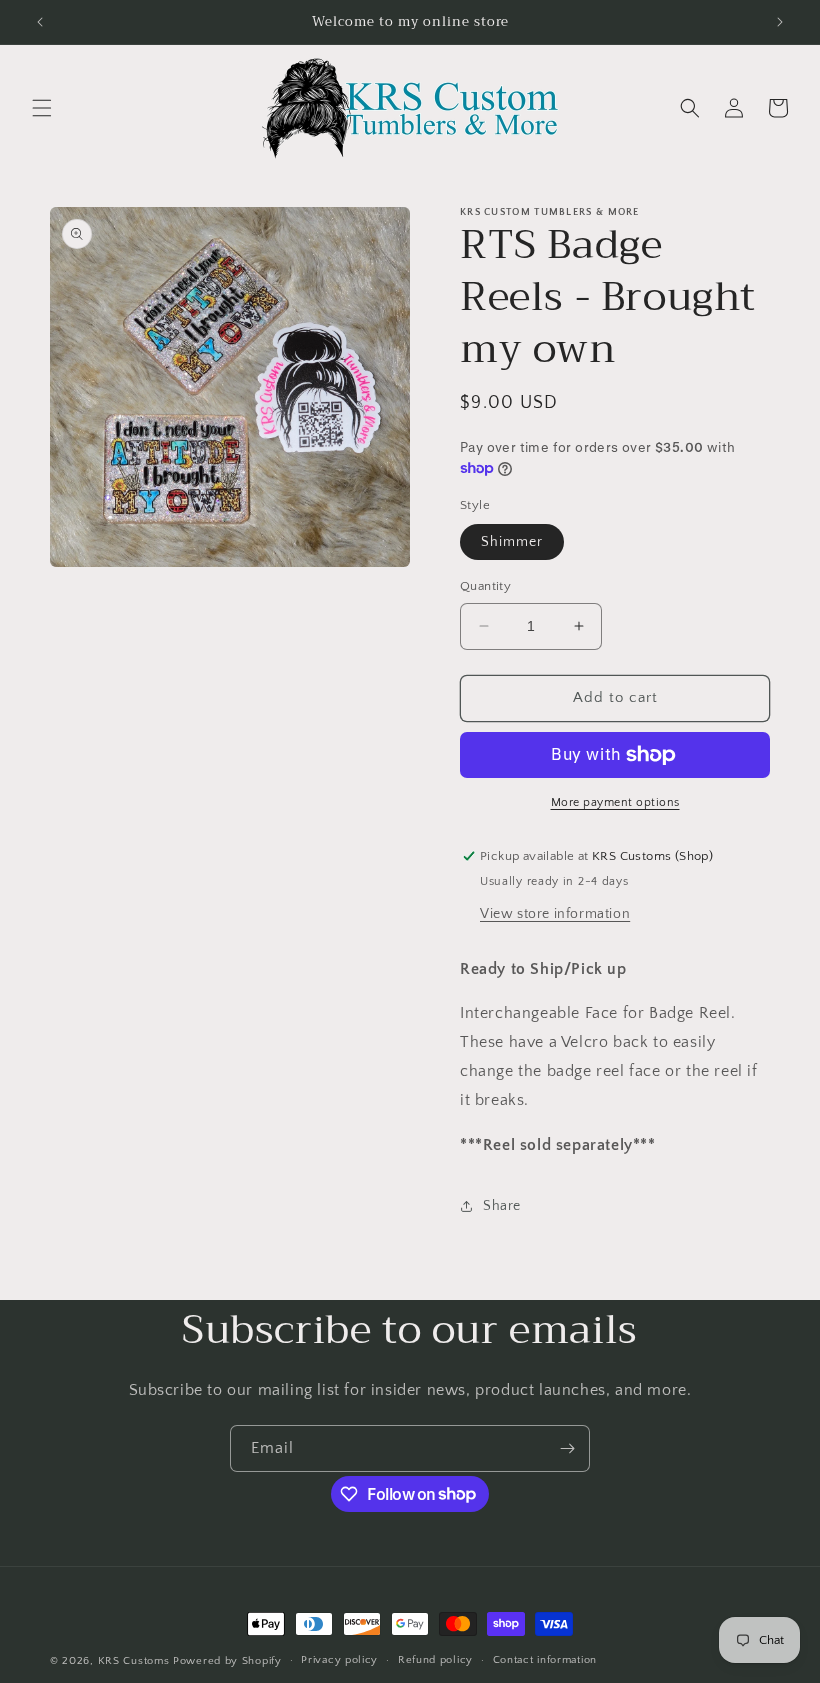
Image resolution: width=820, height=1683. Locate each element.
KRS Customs (134, 1661)
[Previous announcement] (40, 22)
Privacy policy (339, 1660)
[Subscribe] (567, 1448)
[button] (42, 108)
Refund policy (435, 1660)
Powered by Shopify (227, 1661)
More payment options (615, 802)
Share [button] (502, 1206)
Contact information (545, 1660)
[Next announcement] (780, 22)
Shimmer (512, 542)
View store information (555, 914)
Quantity (485, 586)
